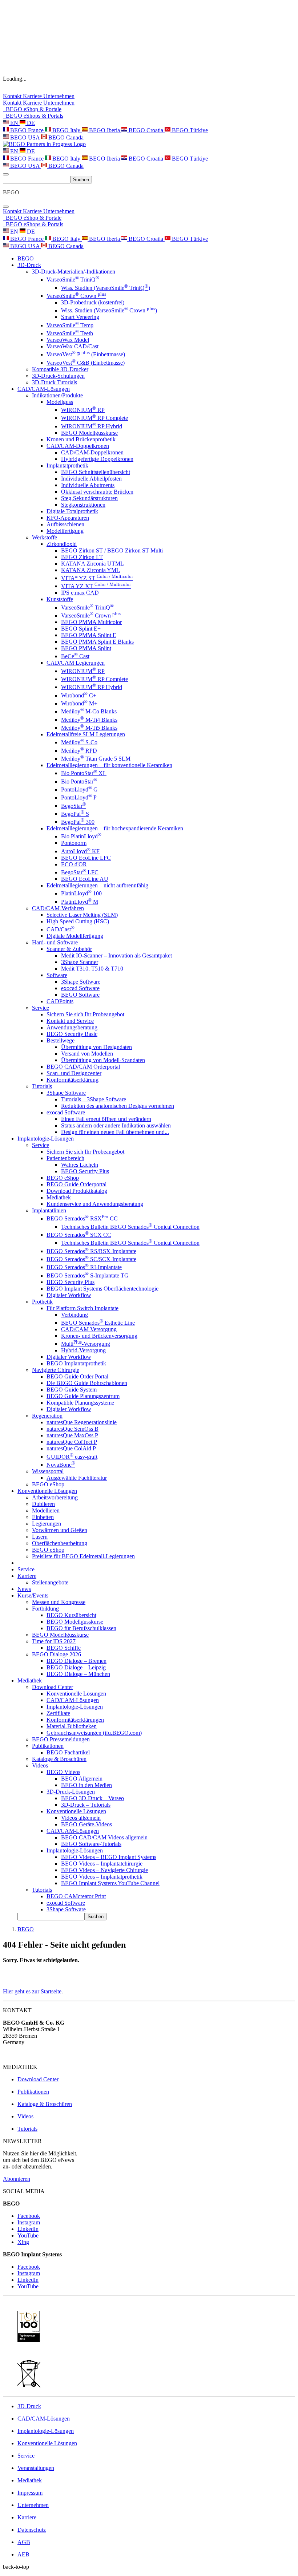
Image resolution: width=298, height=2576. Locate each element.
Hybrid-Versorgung (83, 1350)
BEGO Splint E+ (81, 629)
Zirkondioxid (62, 544)
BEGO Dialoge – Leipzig (76, 1667)
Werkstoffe (45, 537)
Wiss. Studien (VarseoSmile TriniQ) (106, 288)
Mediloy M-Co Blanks (89, 711)
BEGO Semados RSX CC (82, 1218)
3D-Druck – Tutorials (86, 1805)
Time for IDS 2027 (54, 1641)
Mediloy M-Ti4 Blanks (89, 720)
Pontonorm (74, 843)
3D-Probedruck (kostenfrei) (93, 302)
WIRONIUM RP (83, 410)
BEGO (26, 258)
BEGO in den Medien (86, 1785)
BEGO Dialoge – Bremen (76, 1661)
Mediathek (59, 1197)
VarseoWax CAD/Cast (73, 346)
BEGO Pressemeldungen (61, 1739)
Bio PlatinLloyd (81, 836)
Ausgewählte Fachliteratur (77, 1478)
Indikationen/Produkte (57, 395)
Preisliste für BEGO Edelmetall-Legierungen (83, 1556)
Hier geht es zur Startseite (32, 1991)
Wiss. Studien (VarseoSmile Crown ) (109, 310)
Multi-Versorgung (86, 1344)
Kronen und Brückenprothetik (81, 439)
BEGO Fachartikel (68, 1752)
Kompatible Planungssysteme (80, 1403)
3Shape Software (81, 982)
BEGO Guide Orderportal (76, 1184)
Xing (23, 2242)
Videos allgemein (81, 1818)
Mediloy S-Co (79, 742)
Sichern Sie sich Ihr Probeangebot (85, 1014)
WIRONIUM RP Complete (94, 418)
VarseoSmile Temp (70, 325)
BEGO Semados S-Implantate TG (88, 1275)
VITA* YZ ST (97, 578)
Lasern (40, 1537)
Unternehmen (59, 96)
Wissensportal (48, 1471)
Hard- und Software (55, 942)
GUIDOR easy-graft (72, 1457)
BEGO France (27, 130)
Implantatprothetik (67, 465)
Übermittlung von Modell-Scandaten (103, 1060)
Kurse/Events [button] (33, 1595)
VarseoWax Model (68, 340)
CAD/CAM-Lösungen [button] (44, 389)
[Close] (6, 207)
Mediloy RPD (79, 751)
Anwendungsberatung (72, 1027)
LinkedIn (28, 2229)
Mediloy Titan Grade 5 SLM (96, 759)
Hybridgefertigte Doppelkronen (97, 459)
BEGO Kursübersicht (71, 1615)
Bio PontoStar (79, 781)
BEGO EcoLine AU (85, 879)
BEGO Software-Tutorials (91, 1844)
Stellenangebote (50, 1582)
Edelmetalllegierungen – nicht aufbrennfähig (97, 885)
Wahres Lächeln (80, 1165)
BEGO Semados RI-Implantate (84, 1267)
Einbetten (43, 1517)
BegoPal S (75, 814)
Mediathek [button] (30, 1680)
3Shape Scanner (80, 962)
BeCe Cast (75, 656)
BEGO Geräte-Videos (86, 1824)
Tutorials (42, 1086)
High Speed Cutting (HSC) (78, 921)
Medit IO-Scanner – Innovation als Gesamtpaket (116, 955)
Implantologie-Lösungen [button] (46, 1139)
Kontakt (13, 96)
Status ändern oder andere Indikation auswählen (116, 1125)
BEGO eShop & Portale (32, 109)
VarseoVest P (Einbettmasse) (86, 354)
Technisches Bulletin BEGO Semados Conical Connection (130, 1227)
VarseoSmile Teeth (70, 333)
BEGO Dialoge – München (78, 1674)
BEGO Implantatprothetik (76, 1363)
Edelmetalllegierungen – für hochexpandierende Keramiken (115, 828)
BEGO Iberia (104, 130)
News (24, 1589)
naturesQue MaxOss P (72, 1435)
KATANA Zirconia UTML (92, 564)
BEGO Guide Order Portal (77, 1376)
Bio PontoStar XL (84, 773)
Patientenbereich (65, 1158)
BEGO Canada (65, 137)
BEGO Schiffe (64, 1648)
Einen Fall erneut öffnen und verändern (106, 1119)
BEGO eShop (63, 1178)
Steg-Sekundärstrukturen (89, 498)
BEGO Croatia (146, 130)
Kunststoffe (60, 599)
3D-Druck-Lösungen (71, 1792)
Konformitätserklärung (73, 1080)
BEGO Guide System (72, 1390)
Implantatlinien (49, 1210)
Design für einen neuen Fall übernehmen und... (115, 1132)
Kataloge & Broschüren (59, 1759)
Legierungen (47, 1524)
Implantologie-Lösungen (75, 1707)
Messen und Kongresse (59, 1602)
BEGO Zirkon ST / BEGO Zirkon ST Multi (112, 550)
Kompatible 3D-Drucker (60, 369)
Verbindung (74, 1315)
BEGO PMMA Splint (86, 648)
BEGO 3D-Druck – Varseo (92, 1798)
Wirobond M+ (79, 703)
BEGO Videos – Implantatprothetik (102, 1877)
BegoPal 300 (78, 822)
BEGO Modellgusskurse (89, 433)
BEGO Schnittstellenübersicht (96, 472)
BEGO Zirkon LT (82, 557)
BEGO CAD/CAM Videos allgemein (104, 1837)
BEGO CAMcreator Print (76, 1896)
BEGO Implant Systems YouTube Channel (110, 1883)
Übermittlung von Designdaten (96, 1047)
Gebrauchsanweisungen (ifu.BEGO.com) (94, 1733)
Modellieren (46, 1510)
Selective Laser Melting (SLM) (82, 915)
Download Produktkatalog (77, 1191)
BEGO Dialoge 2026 (57, 1654)
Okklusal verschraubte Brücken (97, 492)
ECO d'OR (74, 864)
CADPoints (60, 1001)
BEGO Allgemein (82, 1779)
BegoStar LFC (80, 872)
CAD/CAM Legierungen (76, 663)
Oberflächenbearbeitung (60, 1543)
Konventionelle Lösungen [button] (47, 1491)
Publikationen (48, 1746)
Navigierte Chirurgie (56, 1370)
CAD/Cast (61, 929)
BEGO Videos (63, 1772)
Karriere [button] (27, 1576)
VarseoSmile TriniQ (73, 280)
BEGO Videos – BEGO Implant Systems (109, 1857)
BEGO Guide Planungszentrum (83, 1396)
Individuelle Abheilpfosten (91, 479)
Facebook (29, 2216)
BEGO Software (80, 995)
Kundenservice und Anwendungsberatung (95, 1204)
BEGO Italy (66, 130)
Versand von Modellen (87, 1054)
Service (41, 1008)
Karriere (33, 96)
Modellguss (60, 402)
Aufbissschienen (65, 524)
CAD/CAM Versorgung (89, 1329)
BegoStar (74, 806)
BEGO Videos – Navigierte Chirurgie (104, 1870)
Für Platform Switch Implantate (82, 1308)
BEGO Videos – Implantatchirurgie (102, 1864)
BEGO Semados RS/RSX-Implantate (91, 1251)
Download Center (53, 1687)
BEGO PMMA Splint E (89, 635)
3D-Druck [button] (29, 265)
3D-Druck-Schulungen (58, 376)
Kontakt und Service (70, 1021)
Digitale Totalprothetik (72, 511)
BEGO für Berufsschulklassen (81, 1628)
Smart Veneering (80, 317)
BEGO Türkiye (189, 130)
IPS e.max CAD (80, 593)
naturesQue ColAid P (71, 1448)
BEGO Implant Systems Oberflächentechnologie (102, 1289)
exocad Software (80, 988)
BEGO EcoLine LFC (86, 858)
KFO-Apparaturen (68, 518)
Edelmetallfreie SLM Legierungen (86, 734)
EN (14, 123)
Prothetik (42, 1302)
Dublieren (43, 1504)
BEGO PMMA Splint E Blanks (97, 642)
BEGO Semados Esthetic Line (98, 1323)
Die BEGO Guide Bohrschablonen (87, 1383)
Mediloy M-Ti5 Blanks (89, 728)
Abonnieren (17, 2179)
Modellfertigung (65, 531)
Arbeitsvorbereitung (55, 1497)
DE (30, 123)
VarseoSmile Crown (76, 296)
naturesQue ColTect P (72, 1442)
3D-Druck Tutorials (55, 382)
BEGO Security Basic (72, 1034)
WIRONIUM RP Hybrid (92, 426)
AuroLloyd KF (80, 851)
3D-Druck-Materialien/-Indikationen (74, 272)
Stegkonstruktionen (83, 505)
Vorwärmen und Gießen (60, 1530)
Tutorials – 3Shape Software (94, 1099)
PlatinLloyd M (80, 902)
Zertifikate (58, 1713)
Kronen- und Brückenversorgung (99, 1336)
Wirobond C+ (79, 695)
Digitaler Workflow (69, 1295)
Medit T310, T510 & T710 (92, 969)
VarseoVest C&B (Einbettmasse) (86, 363)
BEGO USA (25, 137)
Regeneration (47, 1416)
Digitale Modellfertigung (75, 936)
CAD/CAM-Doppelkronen (78, 446)
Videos (40, 1765)
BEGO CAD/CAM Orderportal (83, 1067)
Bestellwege (61, 1040)
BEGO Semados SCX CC (79, 1235)
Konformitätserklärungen (75, 1720)
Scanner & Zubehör (69, 949)
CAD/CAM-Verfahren (58, 908)
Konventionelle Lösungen (76, 1694)
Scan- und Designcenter (74, 1073)
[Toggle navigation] (6, 174)
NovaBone (61, 1465)
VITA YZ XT (96, 586)
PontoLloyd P (79, 797)
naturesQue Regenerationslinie (82, 1422)
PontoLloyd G (79, 789)
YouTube (28, 2235)
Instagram (29, 2222)
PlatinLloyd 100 (81, 893)
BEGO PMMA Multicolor (91, 622)
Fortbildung (45, 1609)
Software (57, 975)
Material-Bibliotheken (72, 1726)
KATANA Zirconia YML (90, 570)
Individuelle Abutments (88, 485)
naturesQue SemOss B (73, 1429)
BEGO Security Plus (85, 1171)
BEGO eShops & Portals (33, 116)
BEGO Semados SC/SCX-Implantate (91, 1259)
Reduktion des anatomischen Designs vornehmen (118, 1106)
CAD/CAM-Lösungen (73, 1700)
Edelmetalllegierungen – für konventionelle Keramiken (109, 765)
